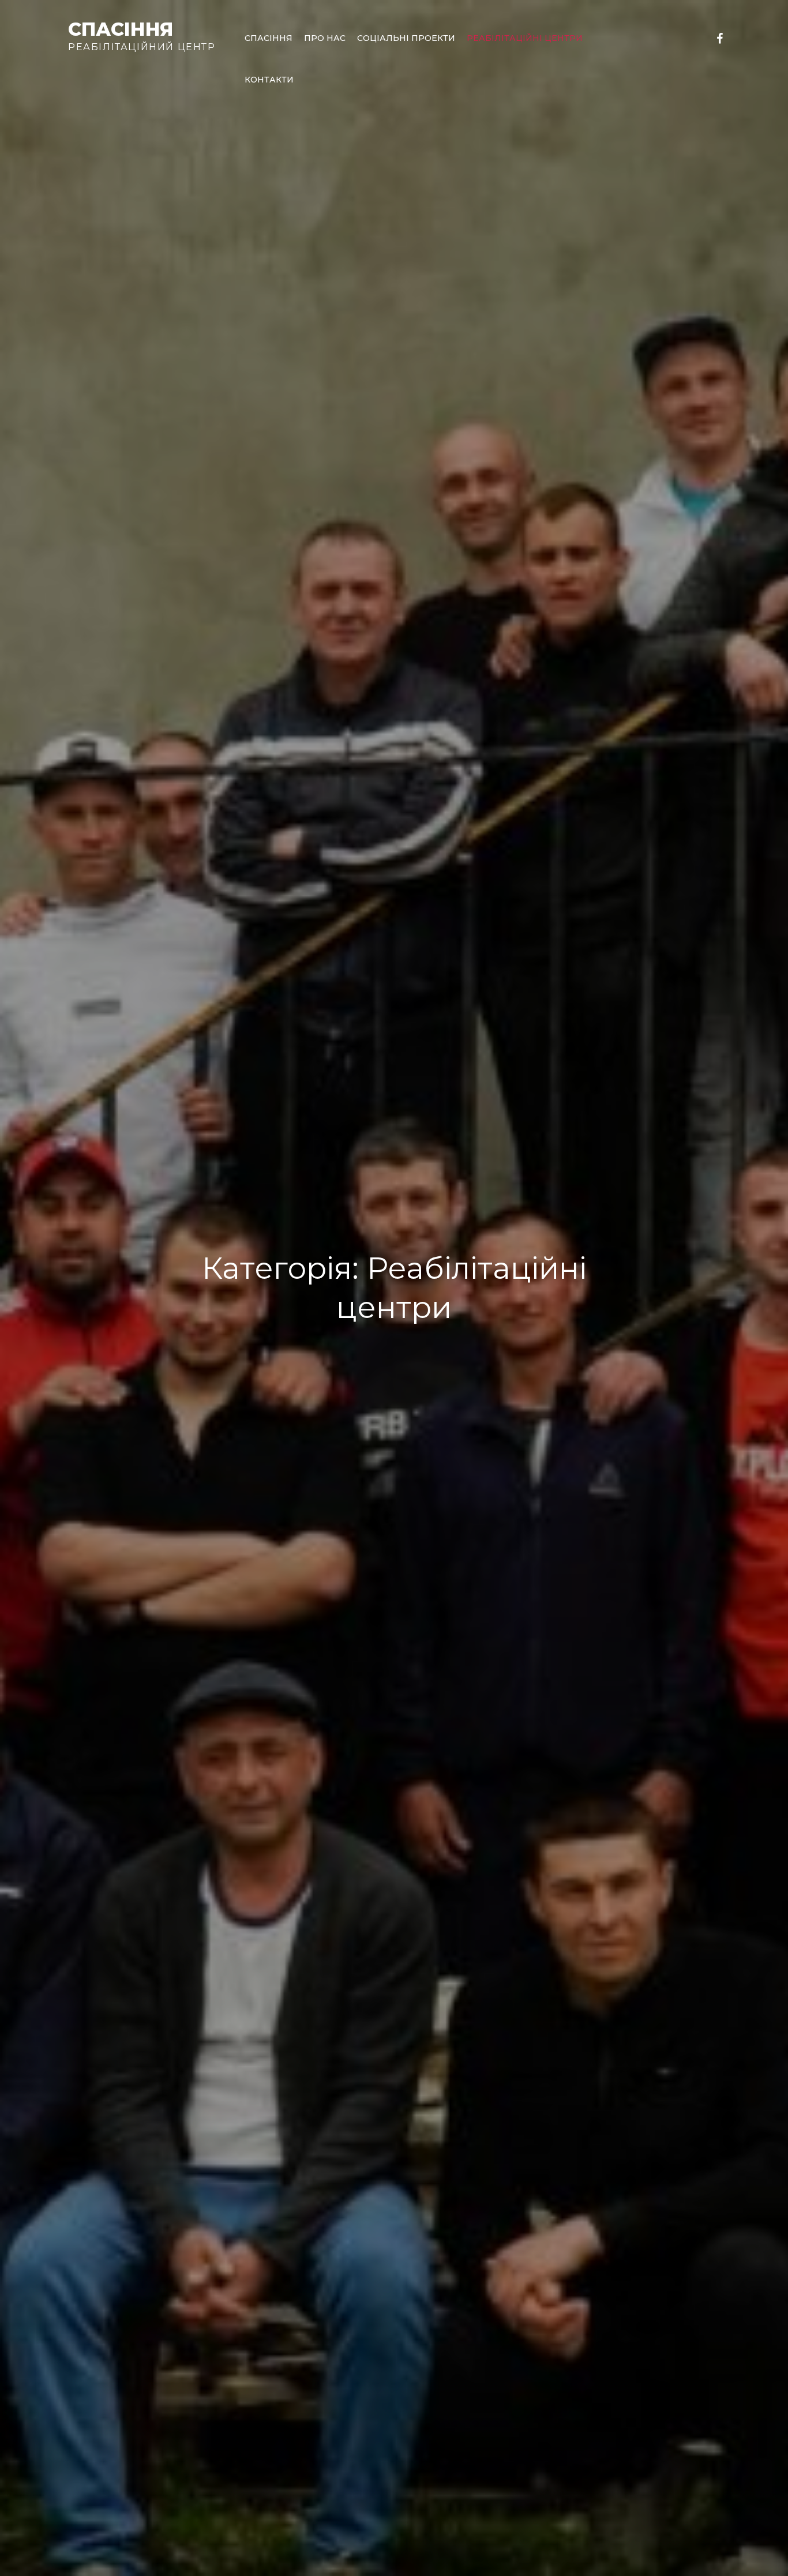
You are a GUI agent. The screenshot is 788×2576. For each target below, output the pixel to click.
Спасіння (121, 29)
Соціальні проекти (406, 38)
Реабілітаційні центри (525, 38)
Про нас (325, 38)
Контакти (269, 80)
